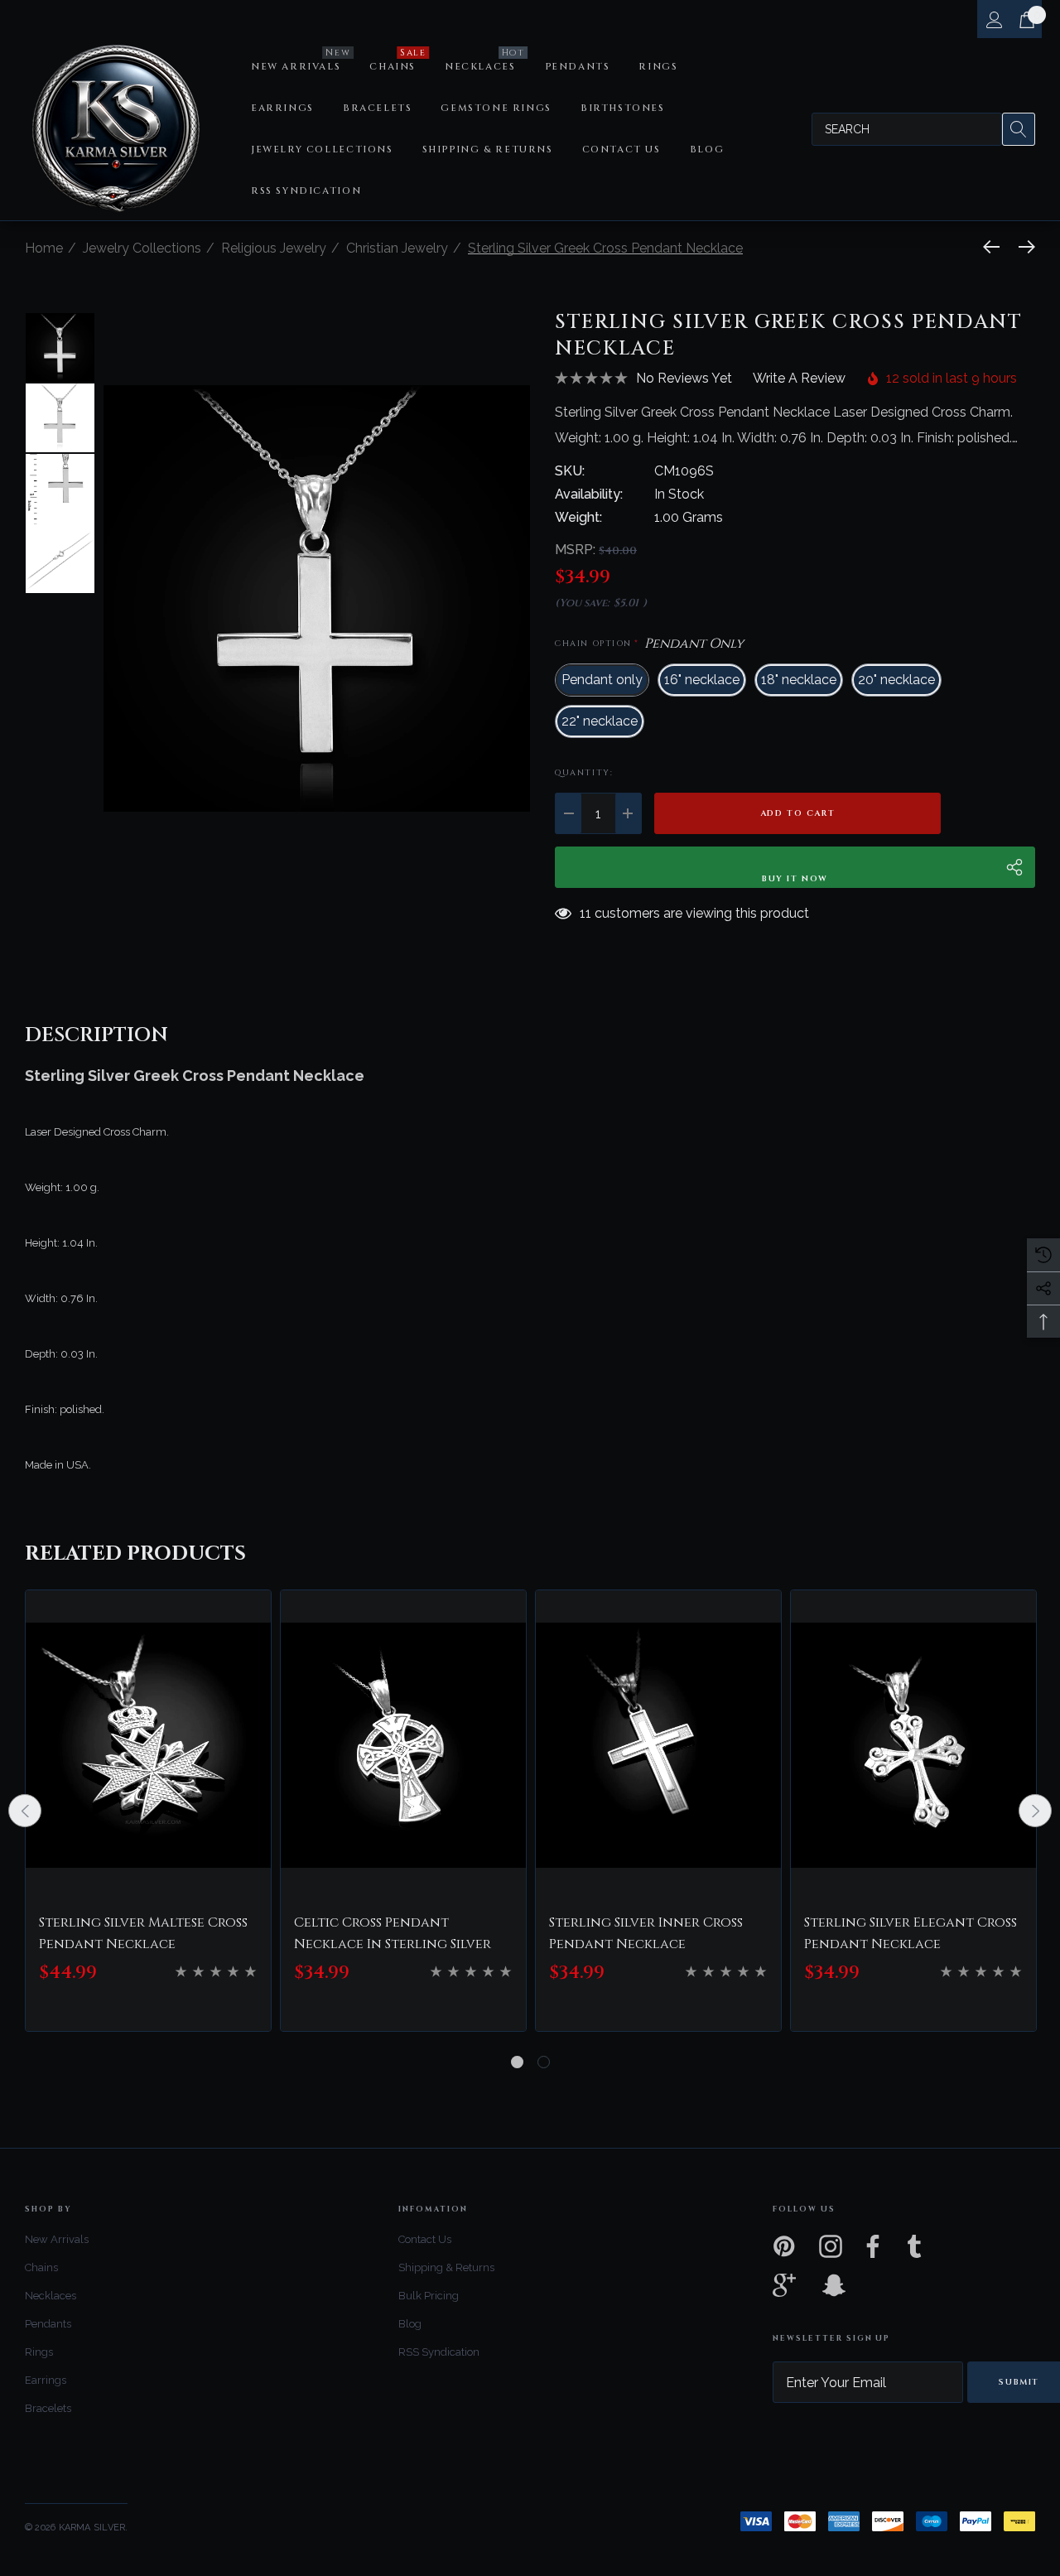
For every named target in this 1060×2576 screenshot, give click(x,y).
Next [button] (1035, 1811)
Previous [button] (25, 1811)
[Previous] (995, 247)
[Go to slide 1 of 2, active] (517, 2062)
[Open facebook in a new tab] (869, 2246)
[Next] (1023, 247)
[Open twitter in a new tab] (962, 2246)
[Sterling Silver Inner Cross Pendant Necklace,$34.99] (658, 1745)
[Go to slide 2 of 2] (544, 2062)
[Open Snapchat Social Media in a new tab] (832, 2285)
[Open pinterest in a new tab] (783, 2246)
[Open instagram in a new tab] (829, 2246)
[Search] (1019, 129)
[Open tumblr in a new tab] (914, 2246)
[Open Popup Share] (1014, 867)
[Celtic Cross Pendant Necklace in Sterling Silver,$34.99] (403, 1745)
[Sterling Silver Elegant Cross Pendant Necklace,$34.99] (913, 1745)
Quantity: (584, 773)
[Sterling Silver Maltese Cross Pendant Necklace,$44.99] (148, 1745)
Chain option (649, 644)
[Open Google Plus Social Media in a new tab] (784, 2285)
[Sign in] (993, 19)
